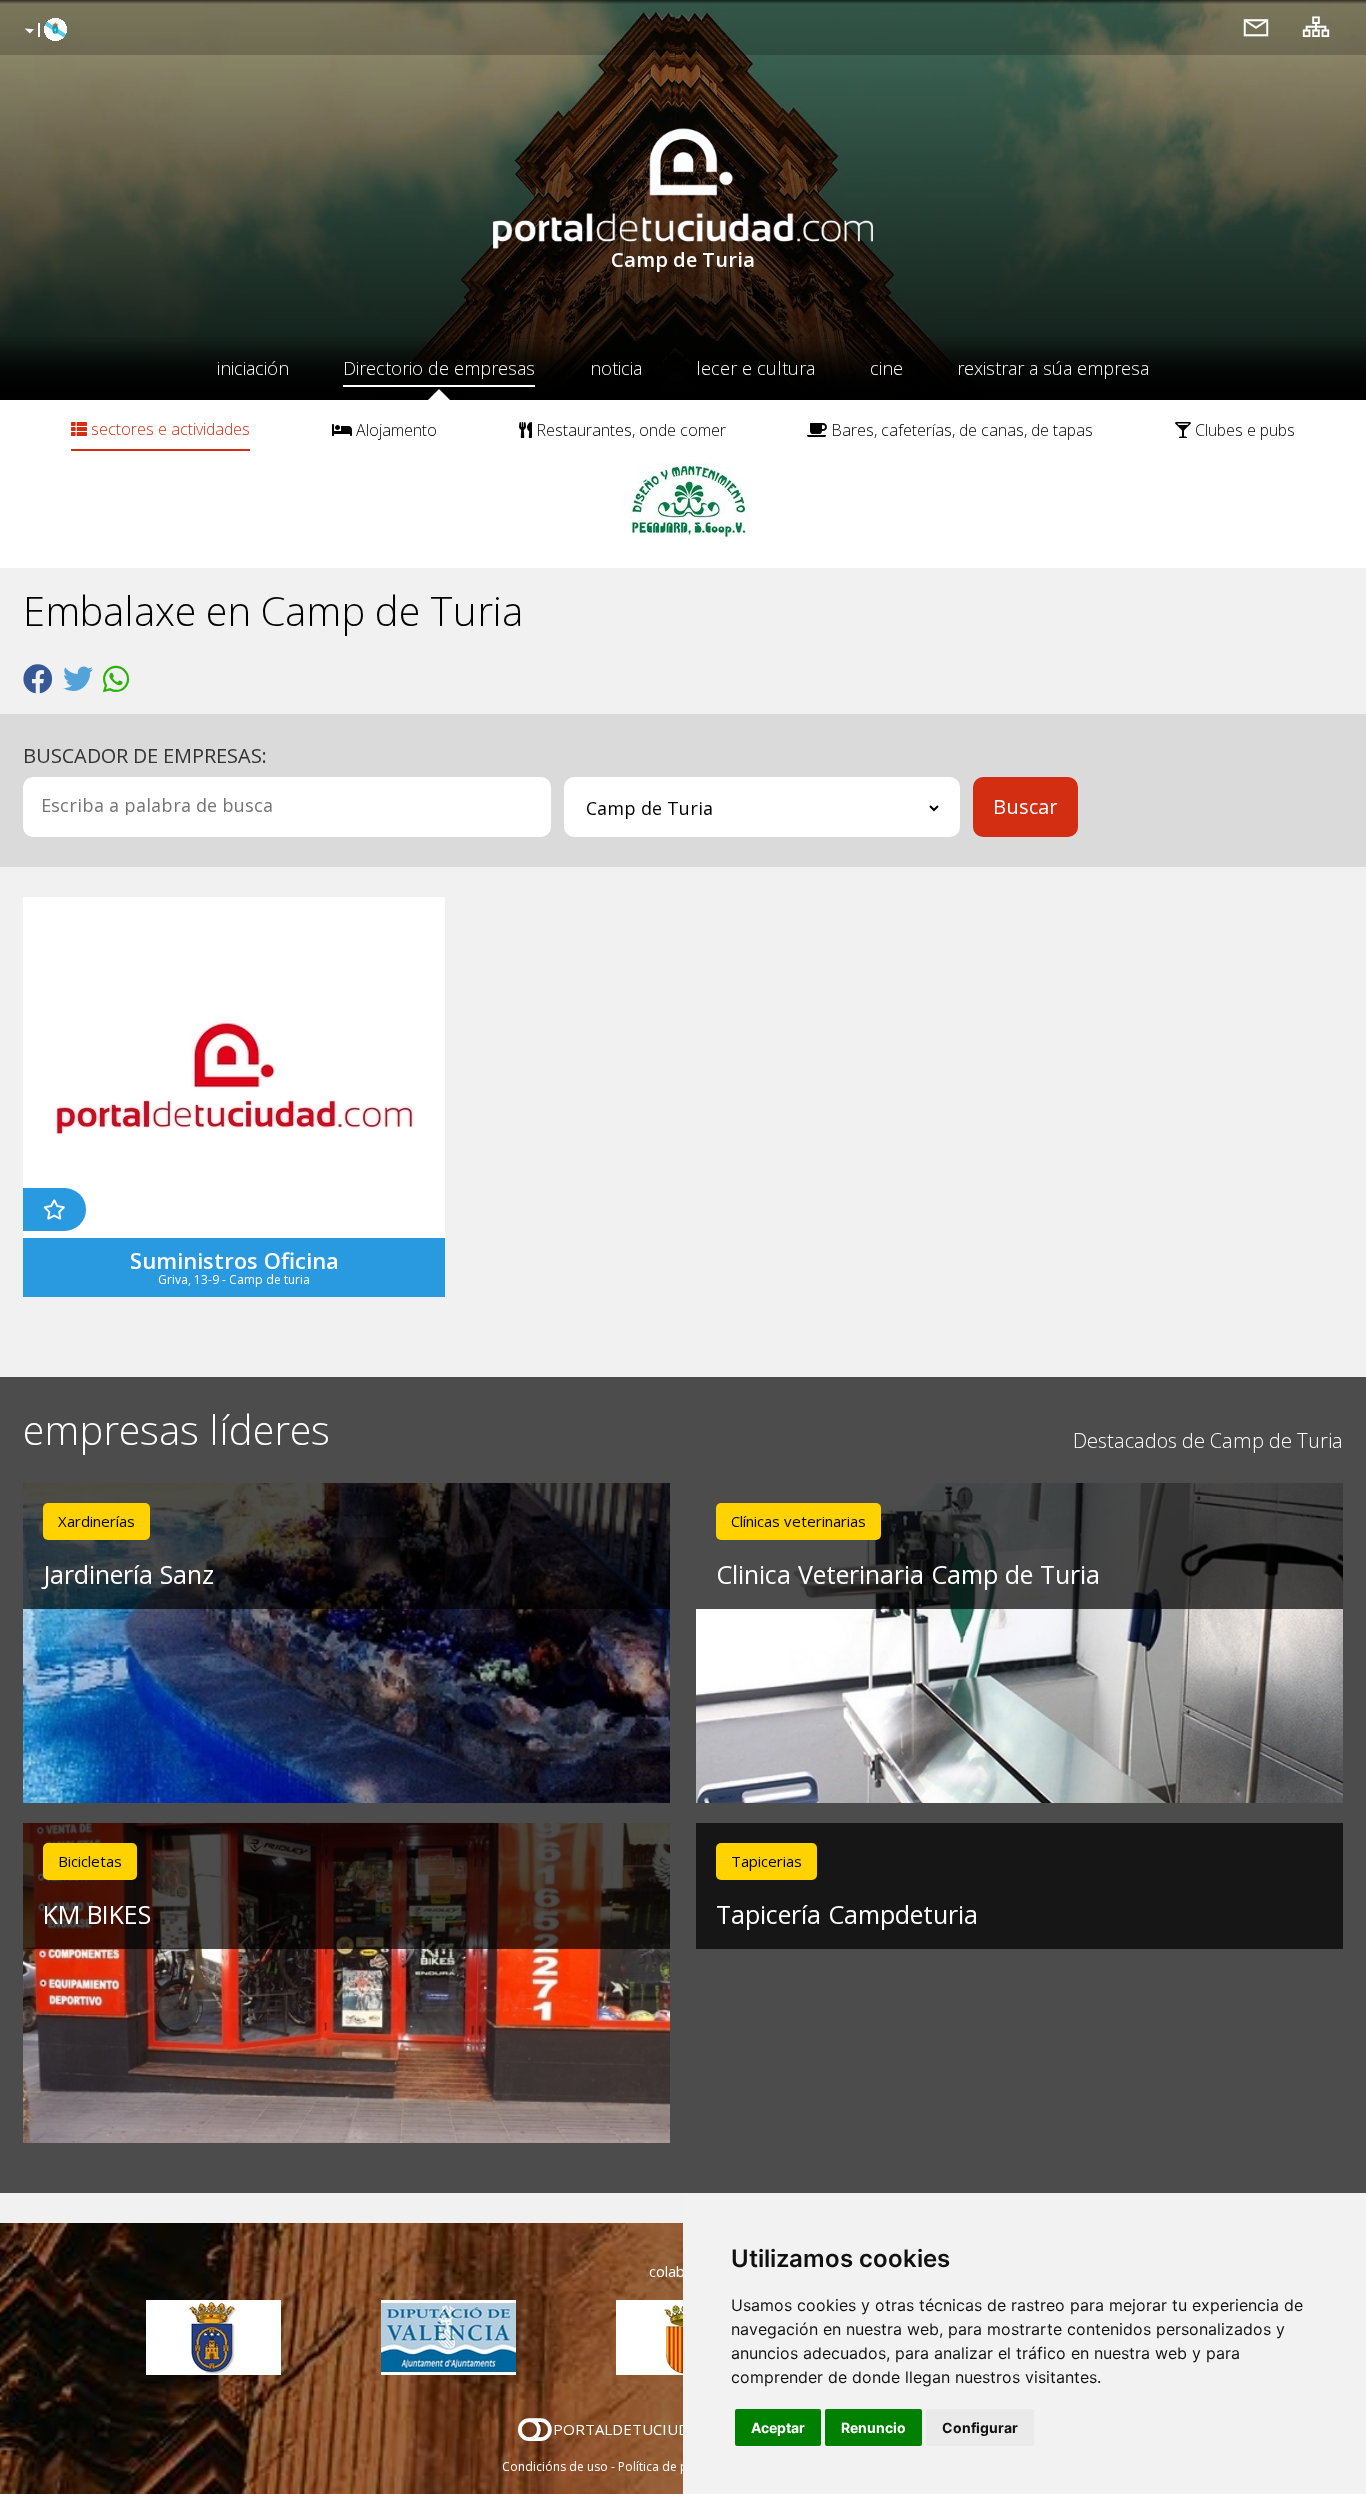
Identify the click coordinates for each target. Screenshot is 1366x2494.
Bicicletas (90, 1861)
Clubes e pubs (1243, 430)
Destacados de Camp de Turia (1208, 1440)
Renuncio (873, 2427)
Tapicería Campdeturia (847, 1914)
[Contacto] (1256, 26)
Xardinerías (96, 1521)
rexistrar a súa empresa (1053, 368)
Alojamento (394, 430)
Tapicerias (766, 1861)
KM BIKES (97, 1914)
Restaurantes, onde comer (629, 430)
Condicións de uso (555, 2466)
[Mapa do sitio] (1316, 26)
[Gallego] (43, 31)
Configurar (980, 2427)
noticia (616, 368)
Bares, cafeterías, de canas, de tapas (960, 430)
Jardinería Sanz (128, 1574)
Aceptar (778, 2427)
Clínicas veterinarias (798, 1521)
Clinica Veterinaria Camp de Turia (908, 1574)
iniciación (253, 368)
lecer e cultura (755, 368)
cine (886, 368)
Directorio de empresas (439, 368)
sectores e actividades (168, 429)
